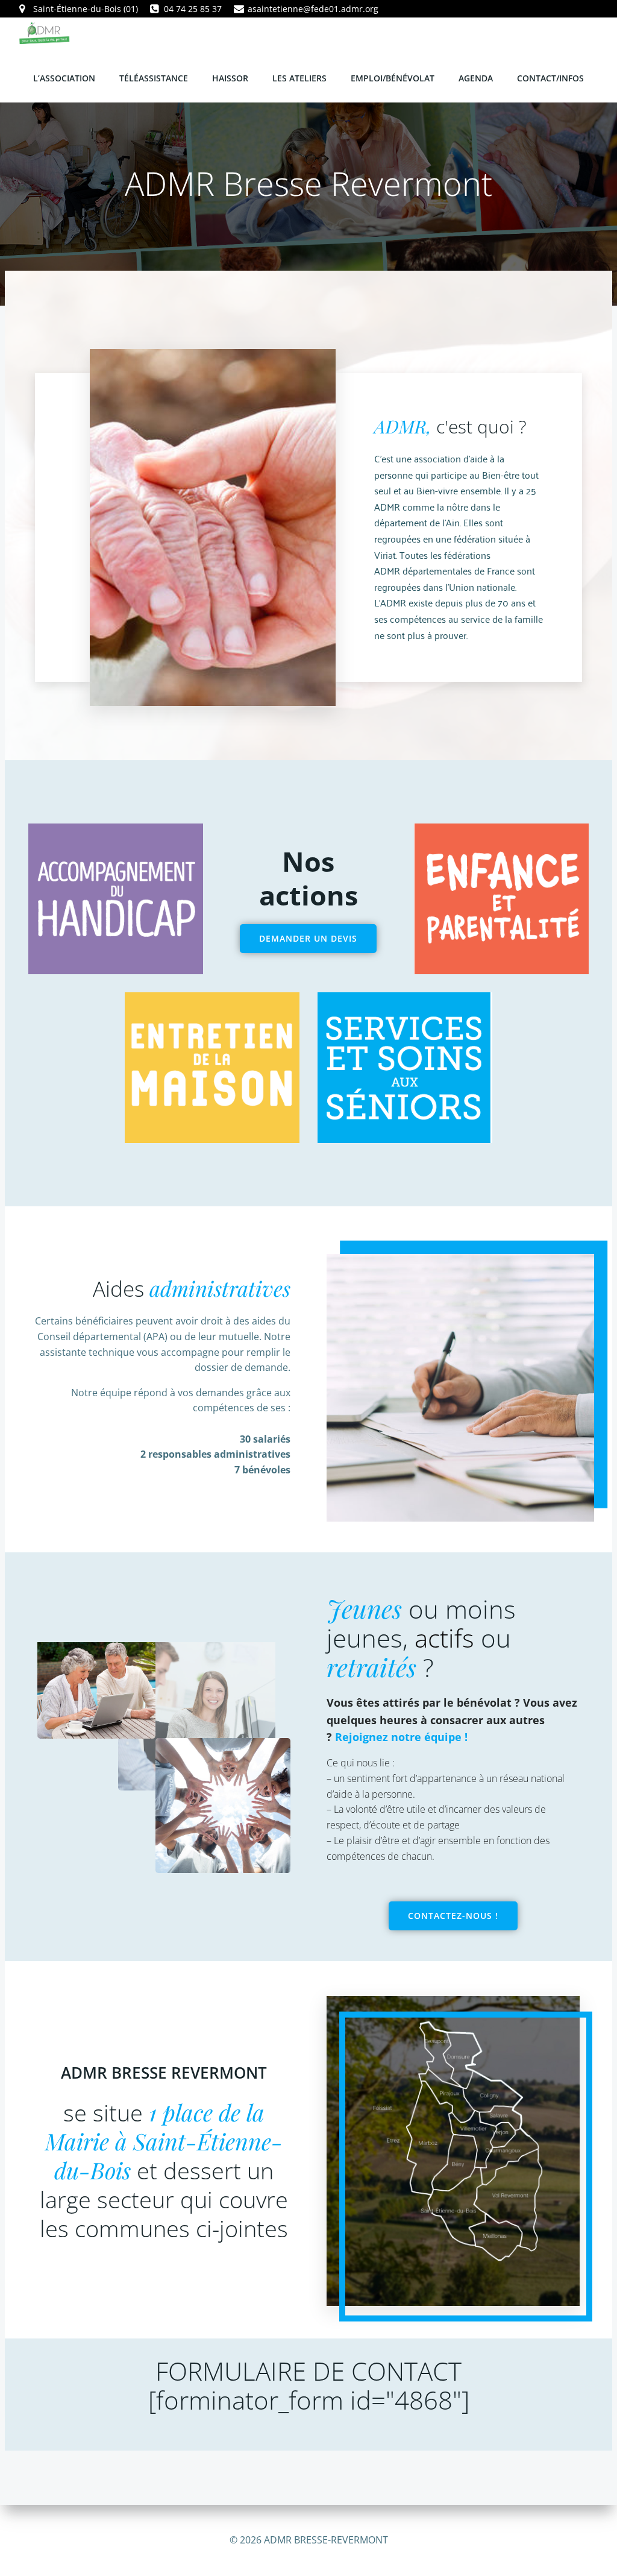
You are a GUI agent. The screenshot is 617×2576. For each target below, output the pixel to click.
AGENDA (476, 78)
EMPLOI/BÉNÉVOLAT (393, 78)
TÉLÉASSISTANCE (154, 78)
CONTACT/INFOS (550, 78)
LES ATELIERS (299, 78)
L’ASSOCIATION (64, 78)
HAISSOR (230, 78)
